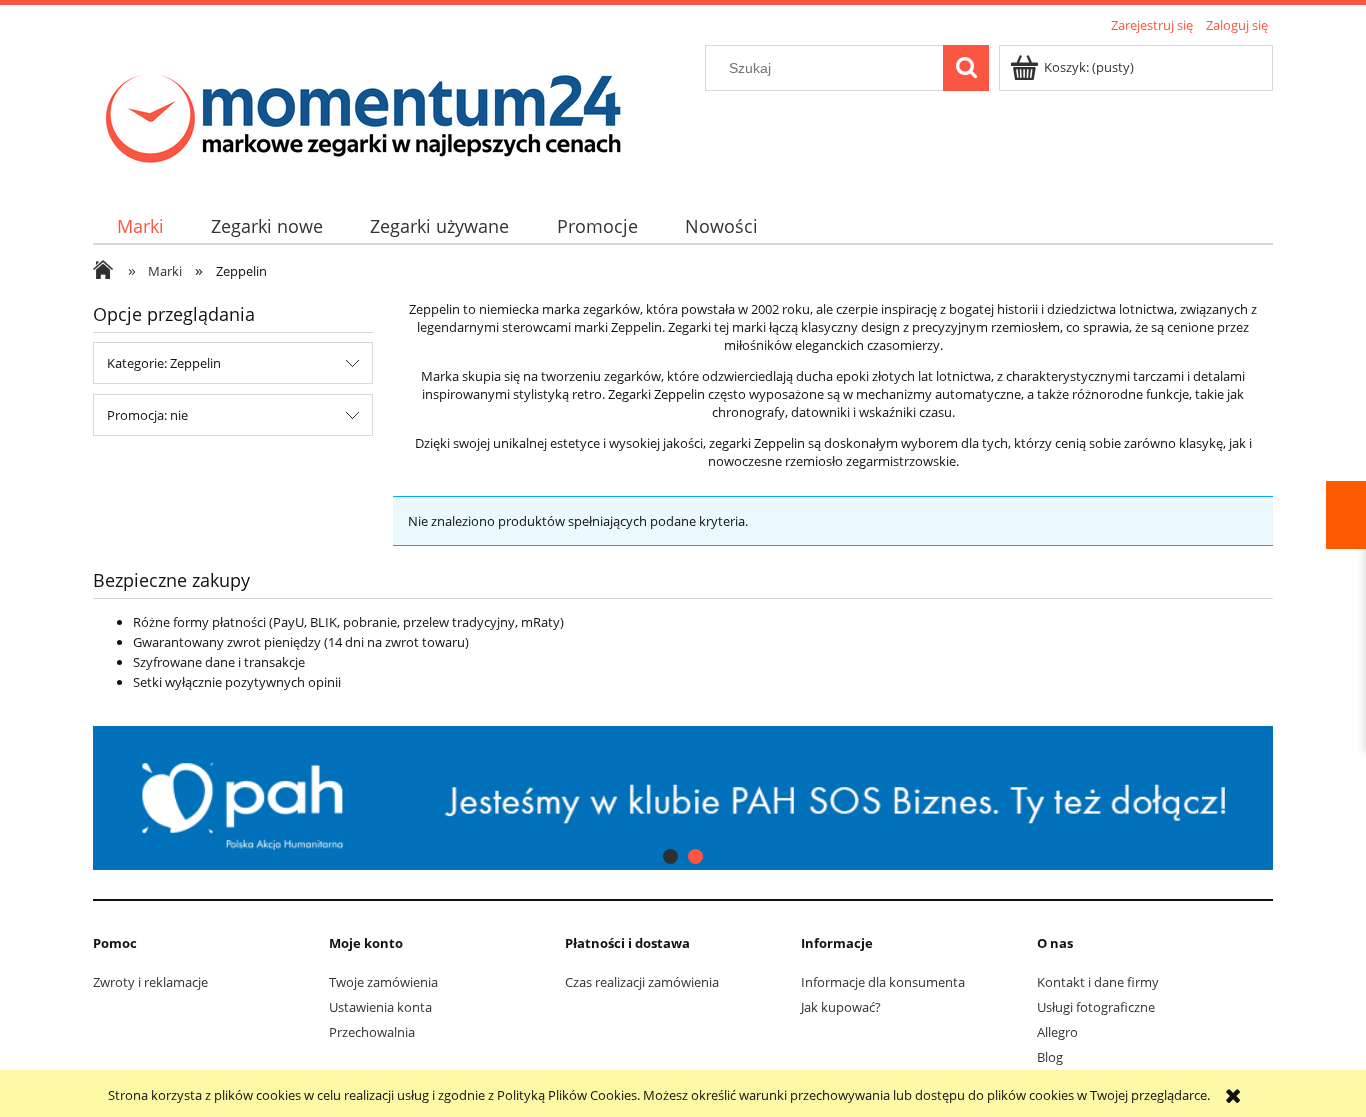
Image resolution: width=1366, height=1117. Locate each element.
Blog (1050, 1057)
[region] (683, 799)
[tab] (670, 856)
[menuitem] (140, 226)
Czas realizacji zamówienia (642, 982)
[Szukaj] (966, 68)
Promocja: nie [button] (147, 415)
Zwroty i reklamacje (150, 982)
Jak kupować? (841, 1007)
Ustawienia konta (380, 1007)
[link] (713, 799)
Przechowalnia (372, 1032)
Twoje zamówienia (383, 982)
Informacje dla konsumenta (883, 982)
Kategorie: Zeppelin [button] (164, 363)
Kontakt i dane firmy (1098, 982)
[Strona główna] (363, 111)
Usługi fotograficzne (1096, 1007)
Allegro (1057, 1032)
